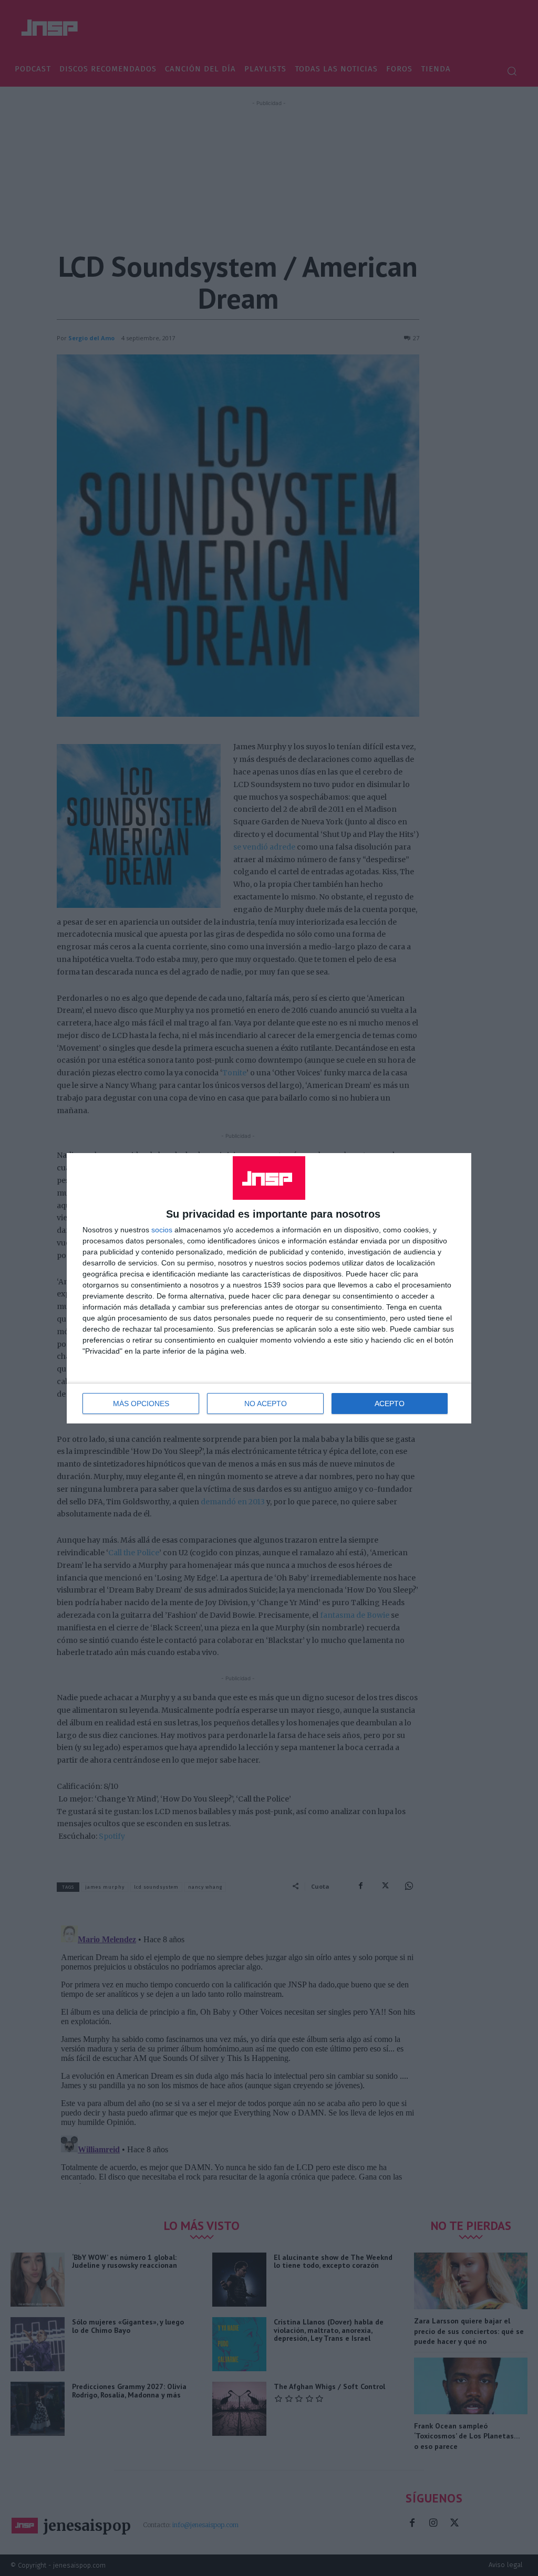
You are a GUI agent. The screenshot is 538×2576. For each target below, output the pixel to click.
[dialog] (269, 1288)
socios (162, 1230)
